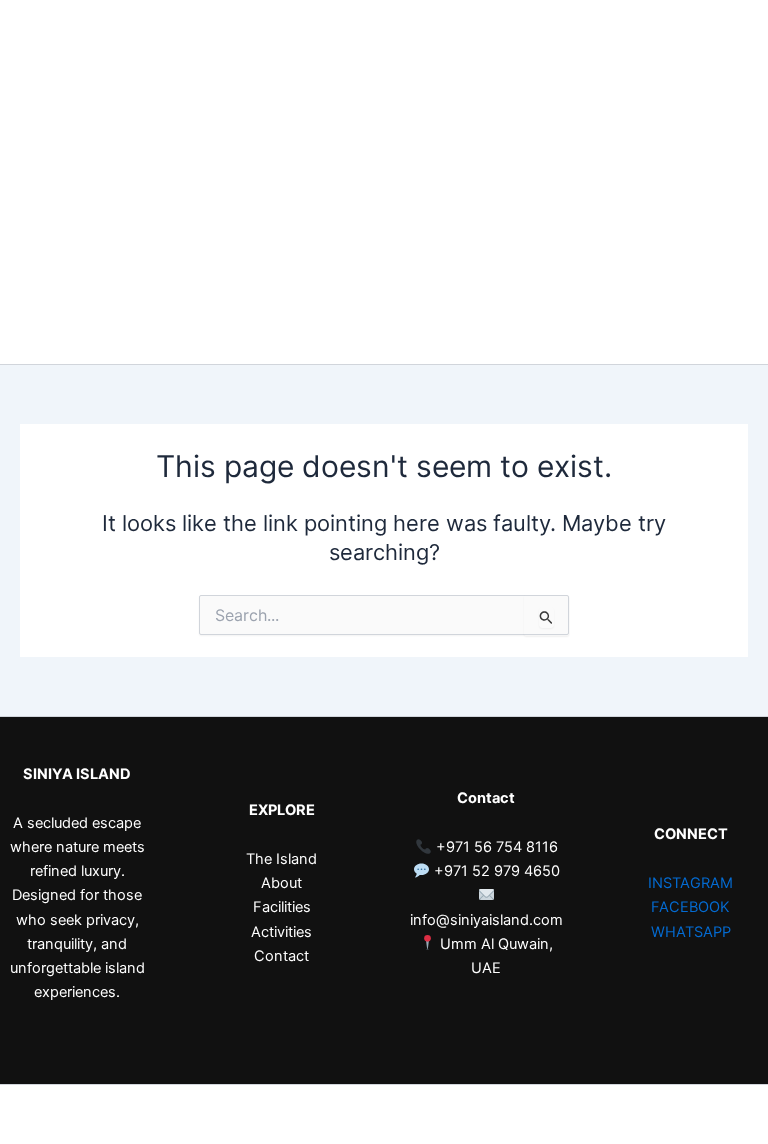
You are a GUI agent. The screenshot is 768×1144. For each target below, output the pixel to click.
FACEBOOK (690, 907)
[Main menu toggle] (722, 182)
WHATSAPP (691, 932)
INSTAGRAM (690, 883)
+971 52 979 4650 (495, 871)
